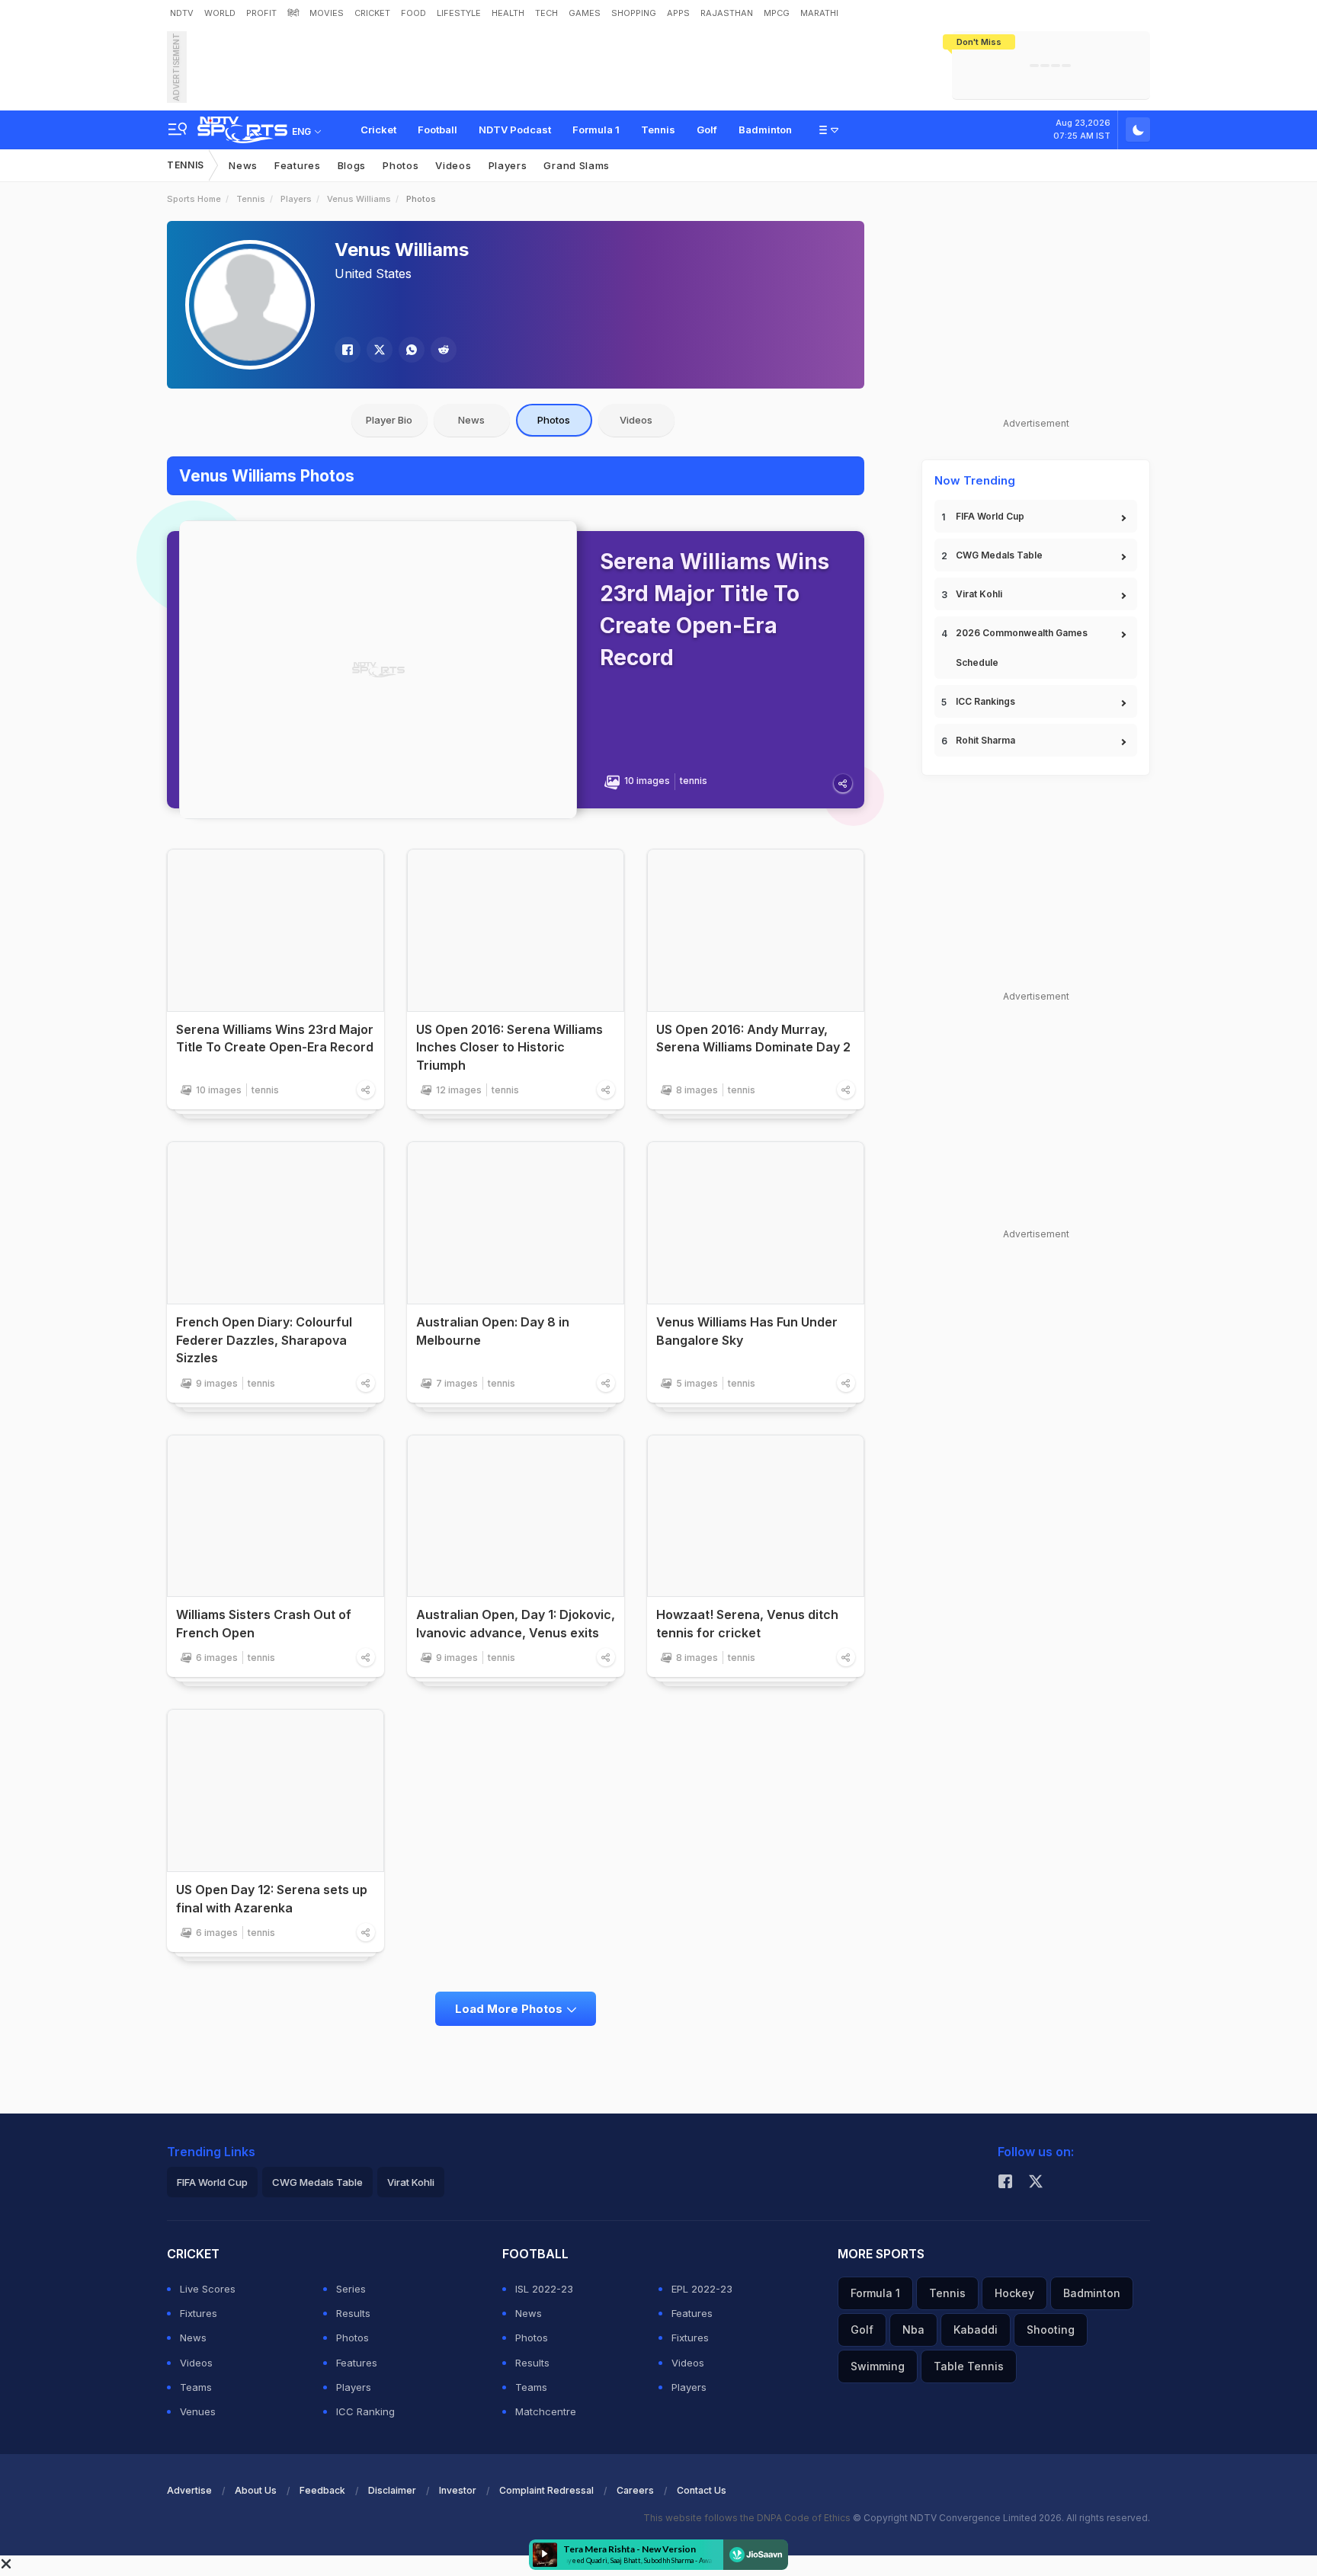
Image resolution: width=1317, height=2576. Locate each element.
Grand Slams (577, 165)
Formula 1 (596, 130)
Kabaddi (976, 2330)
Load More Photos (509, 2009)
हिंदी (293, 13)
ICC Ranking (365, 2411)
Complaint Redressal (546, 2490)
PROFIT (261, 13)
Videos (453, 165)
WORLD (220, 13)
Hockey (1014, 2293)
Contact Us (702, 2490)
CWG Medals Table (999, 555)
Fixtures (199, 2313)
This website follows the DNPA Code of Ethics (748, 2518)
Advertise (189, 2490)
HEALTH (508, 13)
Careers (635, 2490)
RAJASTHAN (727, 13)
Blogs (352, 165)
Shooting (1051, 2330)
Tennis (658, 130)
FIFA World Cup (990, 516)
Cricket (378, 130)
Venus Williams (359, 199)
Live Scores (208, 2289)
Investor (458, 2490)
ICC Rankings (985, 701)
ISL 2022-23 (544, 2289)
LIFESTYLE (459, 13)
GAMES (585, 13)
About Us (256, 2490)
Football (437, 130)
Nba (913, 2330)
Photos (401, 165)
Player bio (389, 420)
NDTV (182, 13)
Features (298, 165)
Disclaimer (392, 2490)
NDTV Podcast (515, 130)
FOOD (413, 13)
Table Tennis (969, 2366)
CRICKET (372, 13)
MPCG (777, 13)
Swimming (878, 2366)
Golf (707, 130)
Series (351, 2289)
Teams (196, 2387)
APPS (678, 13)
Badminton (765, 130)
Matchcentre (546, 2411)
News (243, 165)
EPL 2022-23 (702, 2289)
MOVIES (327, 13)
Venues (198, 2411)
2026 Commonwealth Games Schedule (1022, 648)
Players (508, 165)
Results (353, 2313)
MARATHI (819, 13)
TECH (546, 13)
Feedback (322, 2490)
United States (373, 274)
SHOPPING (634, 13)
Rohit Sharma (985, 740)
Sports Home (194, 199)
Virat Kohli (979, 594)
